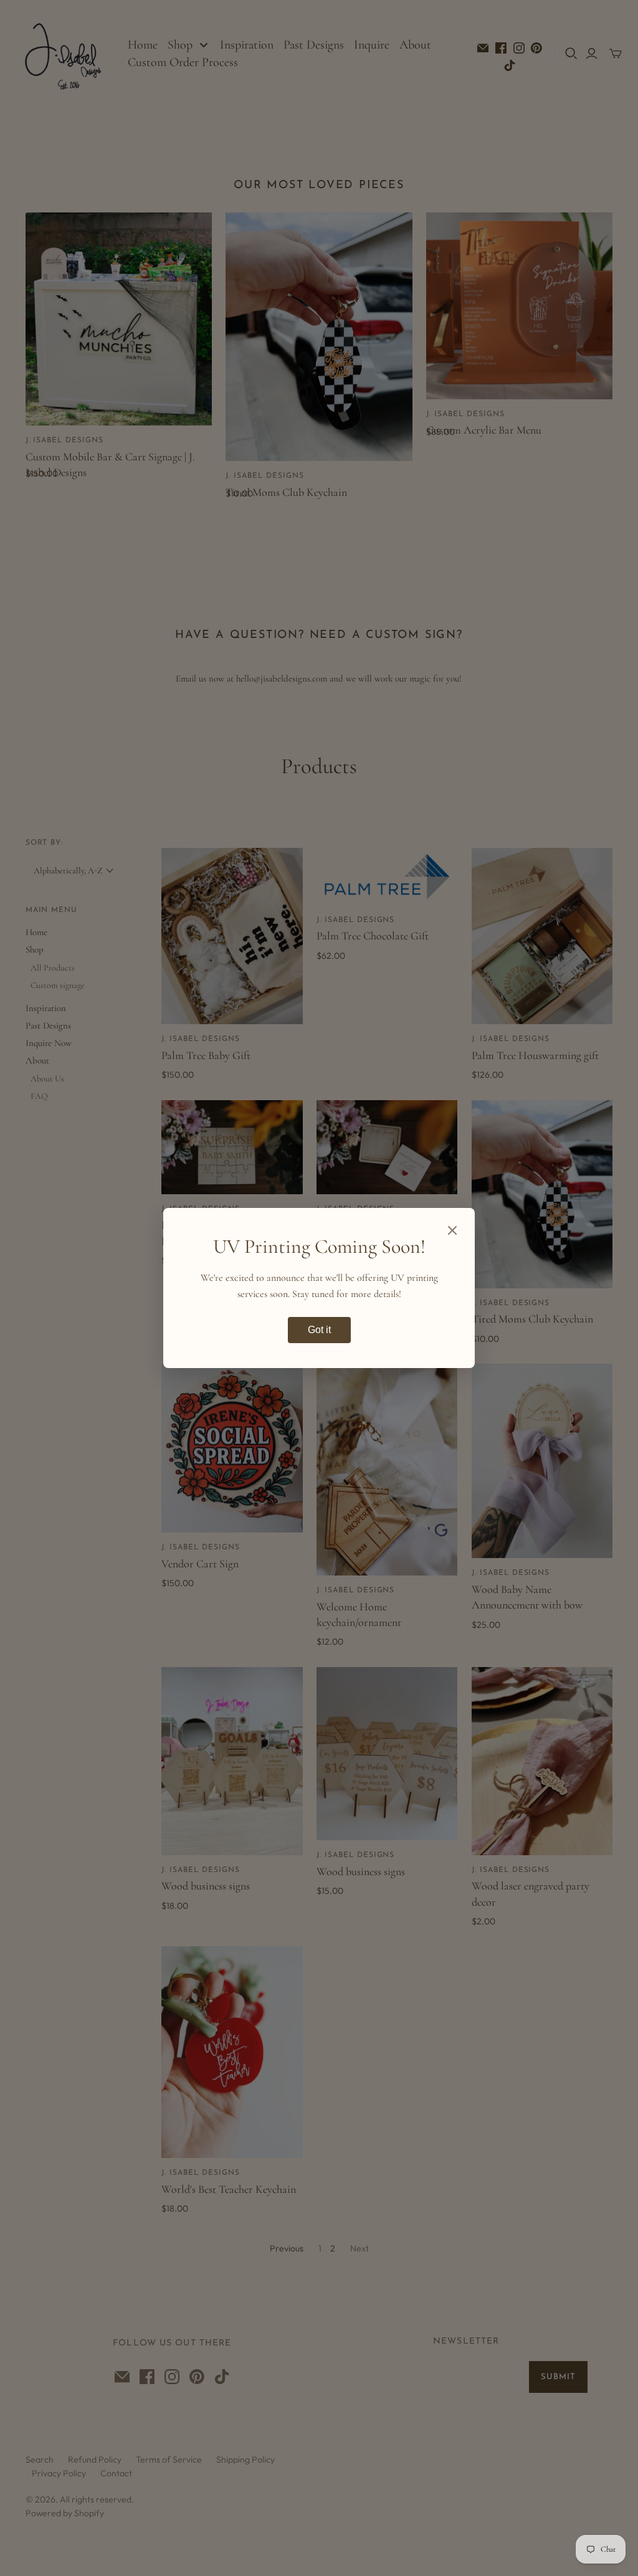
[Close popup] (452, 1232)
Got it (319, 1330)
